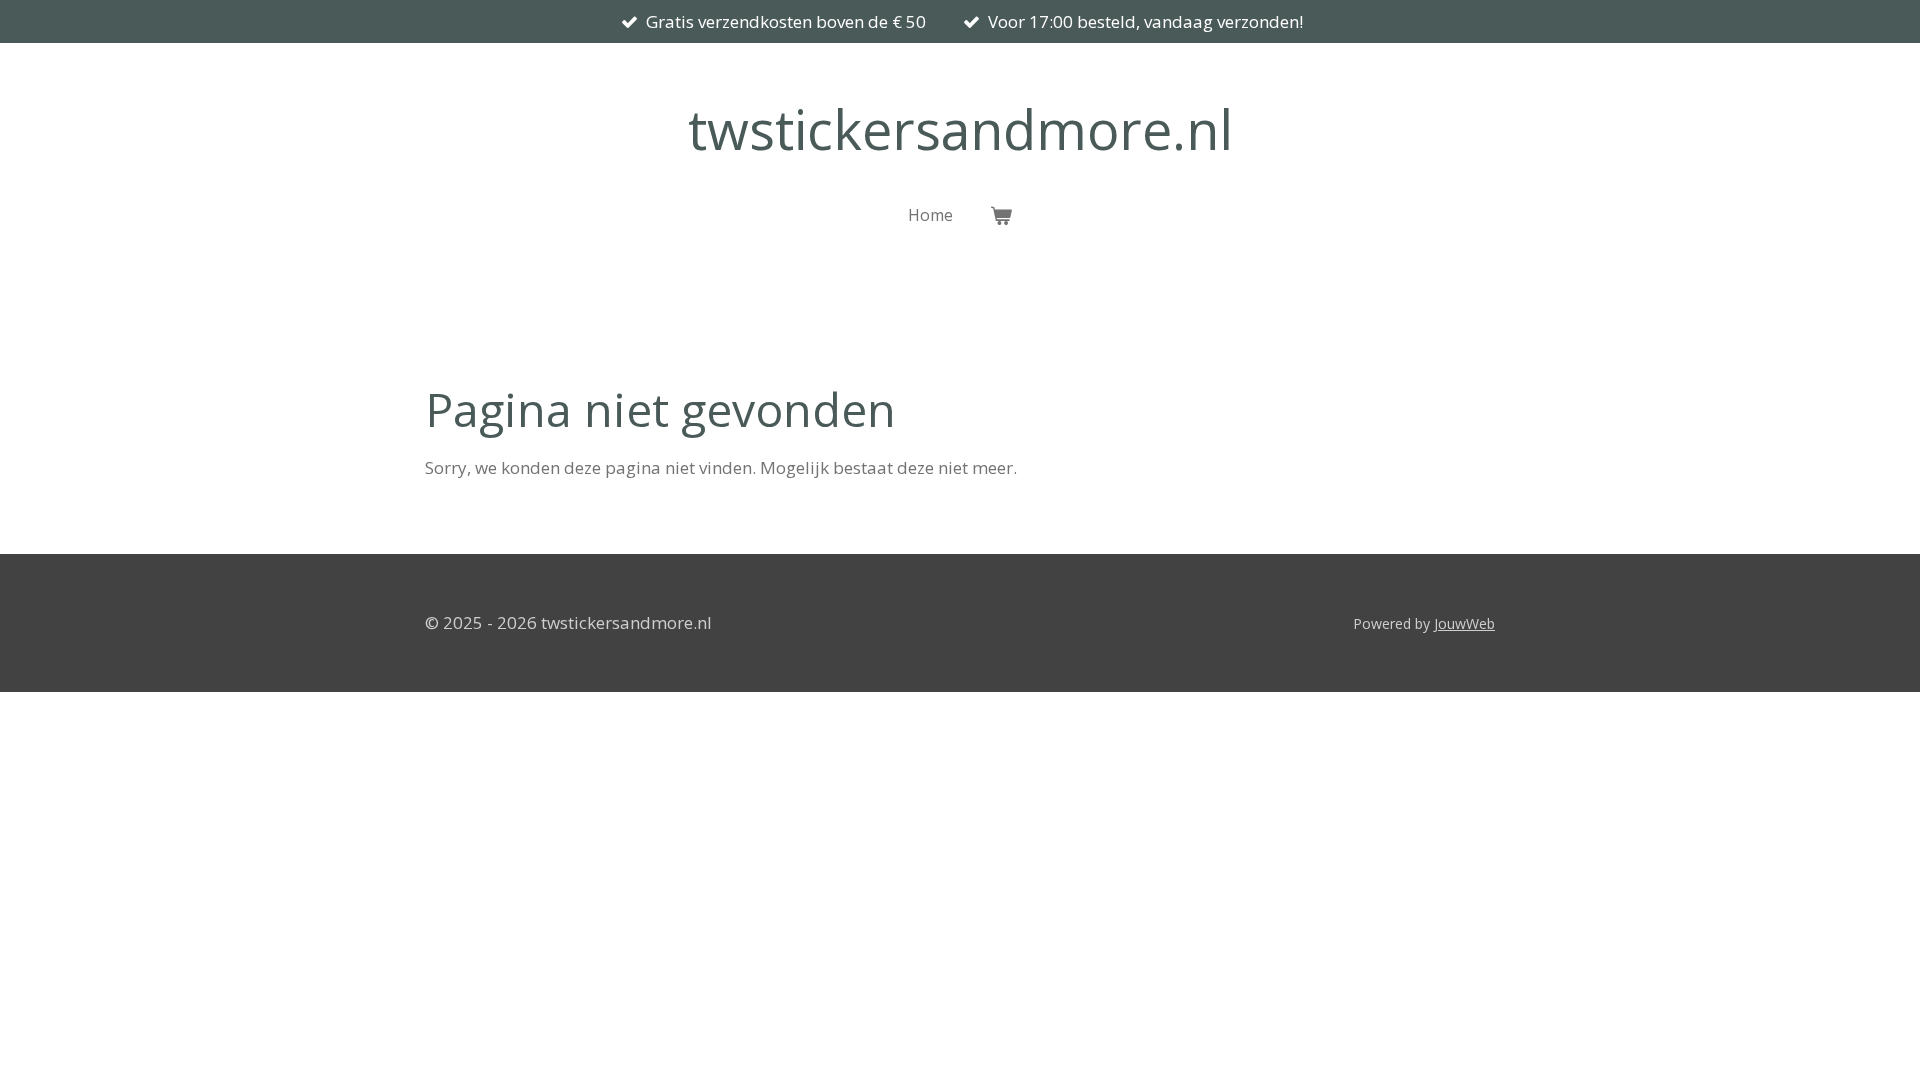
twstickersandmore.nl (960, 129)
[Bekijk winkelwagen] (1000, 215)
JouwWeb (1464, 623)
